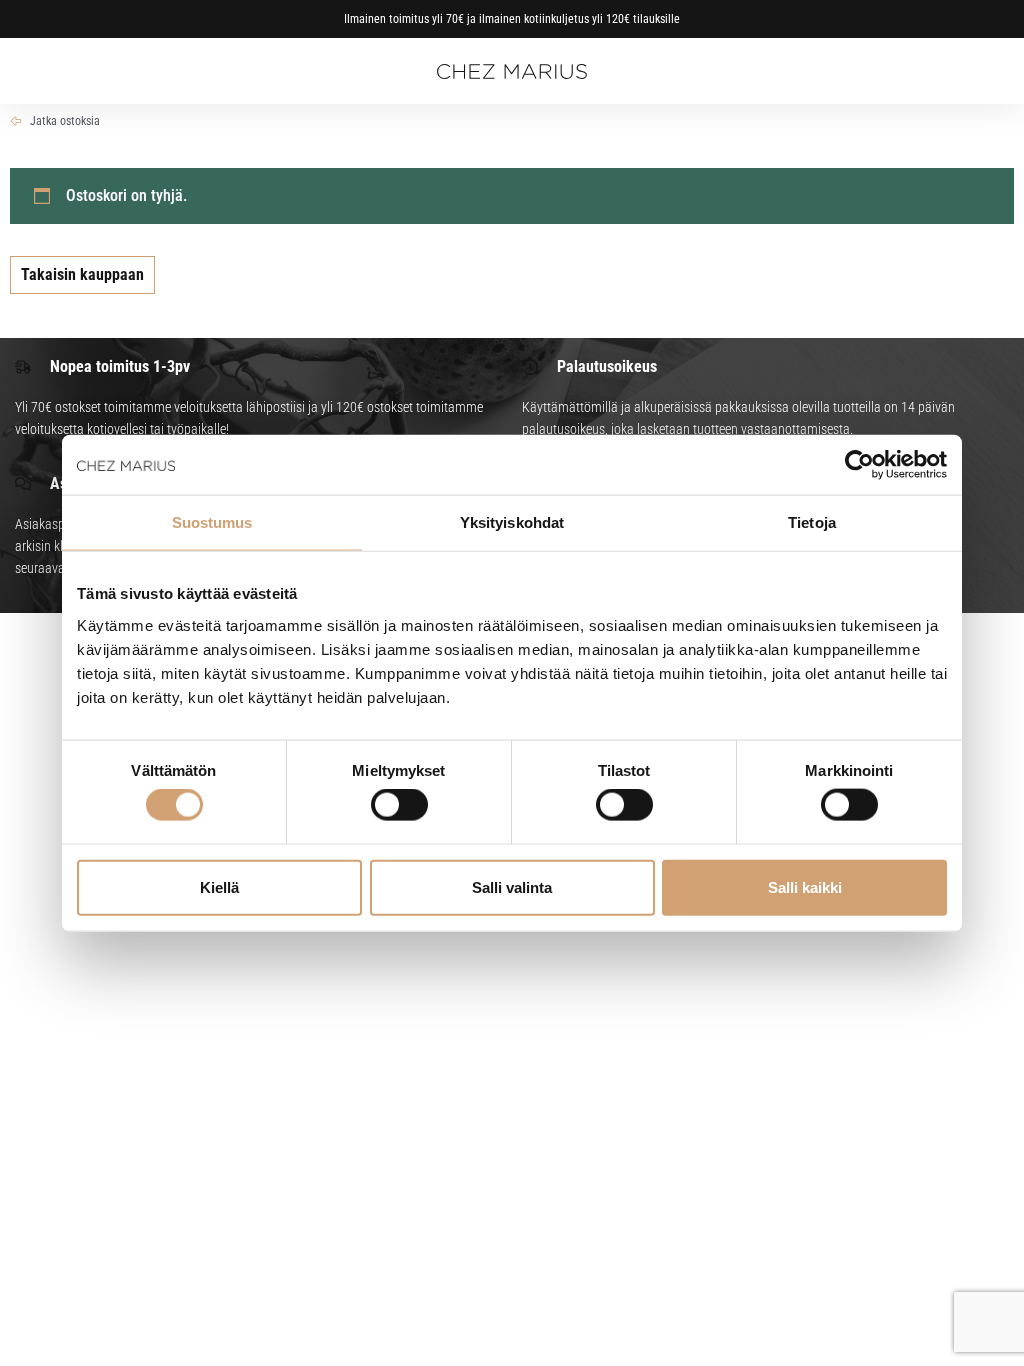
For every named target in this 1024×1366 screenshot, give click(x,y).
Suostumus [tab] (212, 522)
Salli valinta (512, 886)
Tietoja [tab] (812, 522)
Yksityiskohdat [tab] (512, 522)
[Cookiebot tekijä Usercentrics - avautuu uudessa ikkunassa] (859, 465)
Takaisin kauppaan (82, 274)
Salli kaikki (805, 886)
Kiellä (219, 886)
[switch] (399, 805)
